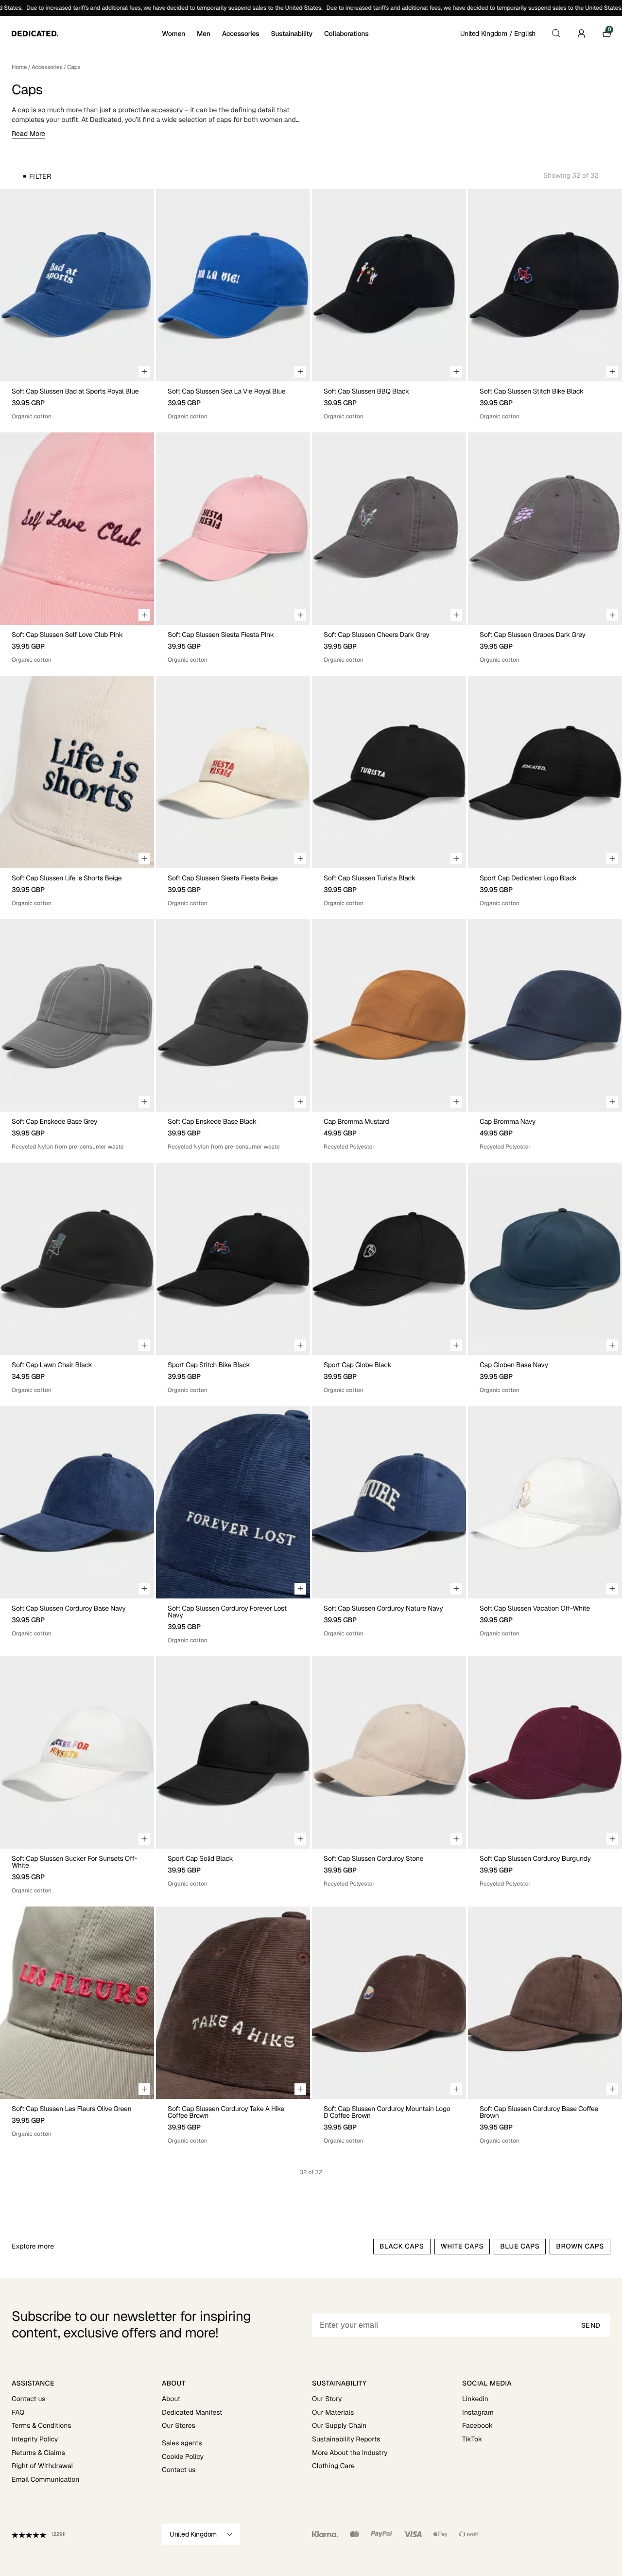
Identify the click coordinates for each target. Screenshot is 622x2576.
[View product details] (77, 401)
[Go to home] (86, 34)
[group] (77, 285)
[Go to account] (581, 34)
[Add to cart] (144, 372)
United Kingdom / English (498, 34)
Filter (40, 176)
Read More (28, 134)
